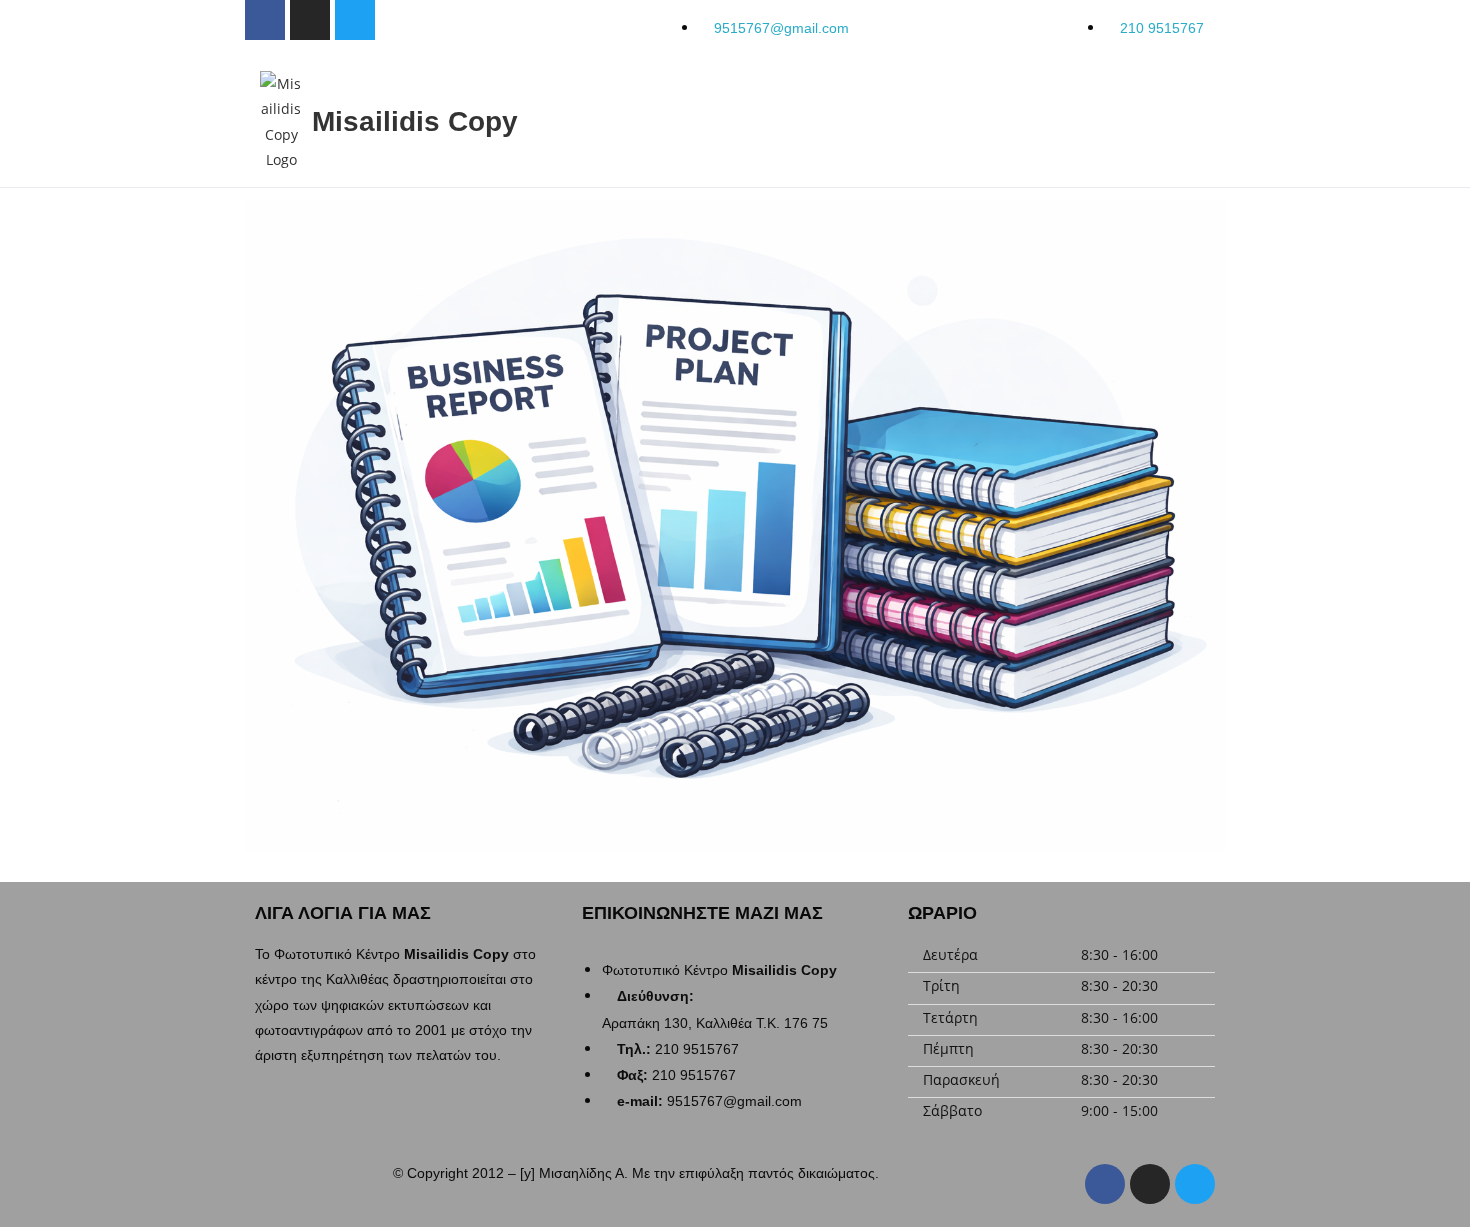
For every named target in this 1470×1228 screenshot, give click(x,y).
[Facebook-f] (265, 20)
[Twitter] (355, 20)
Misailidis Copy (415, 121)
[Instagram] (310, 20)
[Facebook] (1105, 1184)
